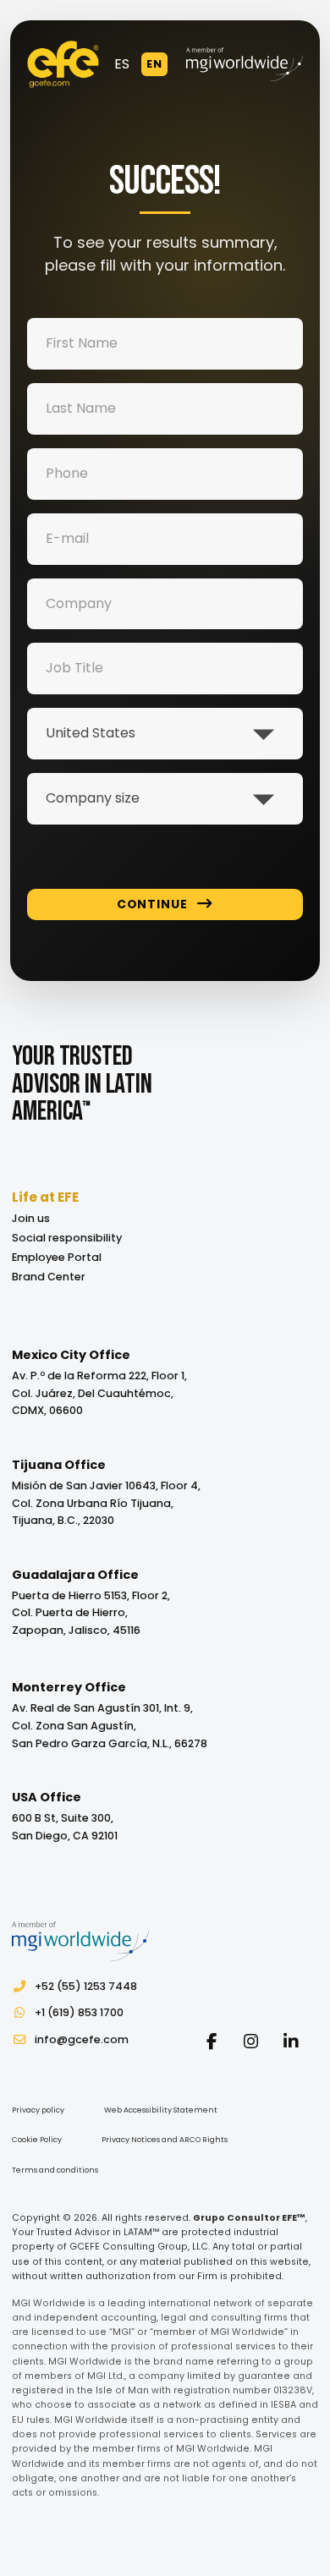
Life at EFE (45, 1197)
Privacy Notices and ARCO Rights (165, 2140)
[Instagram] (251, 2041)
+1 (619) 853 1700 (79, 2012)
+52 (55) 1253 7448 (86, 1986)
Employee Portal (57, 1257)
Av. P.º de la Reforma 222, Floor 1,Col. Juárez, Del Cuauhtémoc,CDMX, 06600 (99, 1393)
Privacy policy (38, 2110)
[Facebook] (211, 2041)
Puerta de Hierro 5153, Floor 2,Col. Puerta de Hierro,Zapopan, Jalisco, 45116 (91, 1613)
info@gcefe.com (82, 2039)
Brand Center (49, 1277)
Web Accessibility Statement (161, 2110)
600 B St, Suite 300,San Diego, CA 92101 (65, 1827)
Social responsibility (67, 1238)
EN (154, 64)
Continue (152, 904)
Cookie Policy (37, 2140)
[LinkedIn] (291, 2041)
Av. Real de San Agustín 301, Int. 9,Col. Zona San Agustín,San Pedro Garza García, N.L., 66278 (110, 1726)
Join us (31, 1218)
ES (122, 64)
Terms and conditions (55, 2170)
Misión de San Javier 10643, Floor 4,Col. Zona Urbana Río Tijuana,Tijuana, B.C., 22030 (106, 1503)
